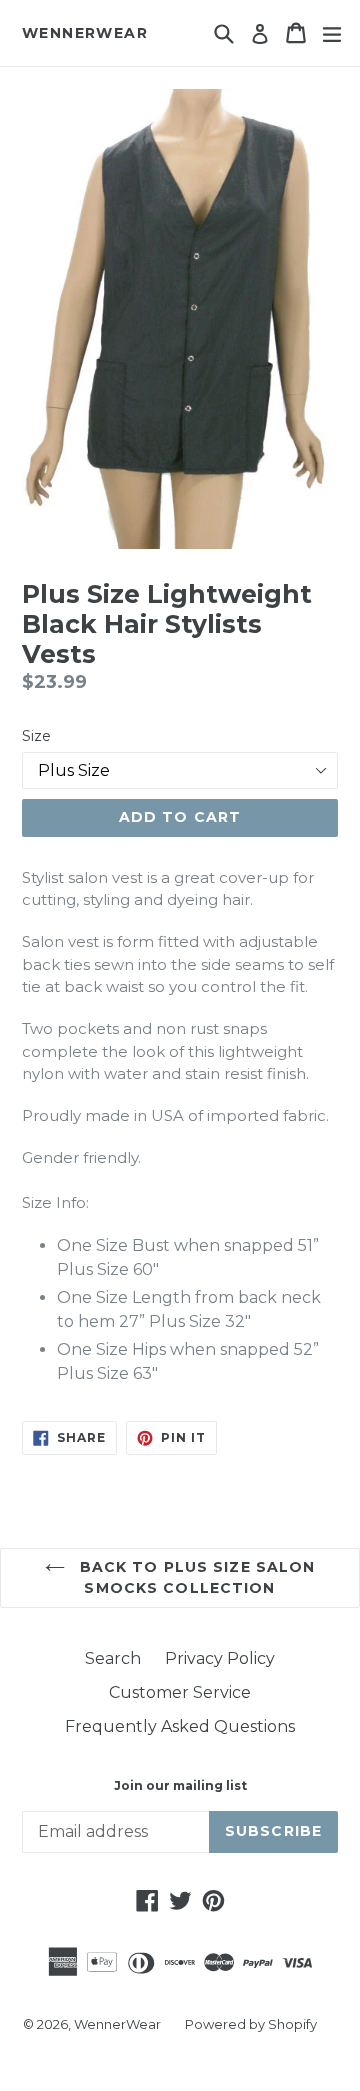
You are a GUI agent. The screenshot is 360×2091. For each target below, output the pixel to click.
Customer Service (180, 1692)
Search (113, 1658)
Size (36, 736)
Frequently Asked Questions (180, 1726)
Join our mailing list (180, 1786)
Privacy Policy (220, 1658)
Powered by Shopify (251, 2024)
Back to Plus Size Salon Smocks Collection (195, 1577)
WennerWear (85, 33)
